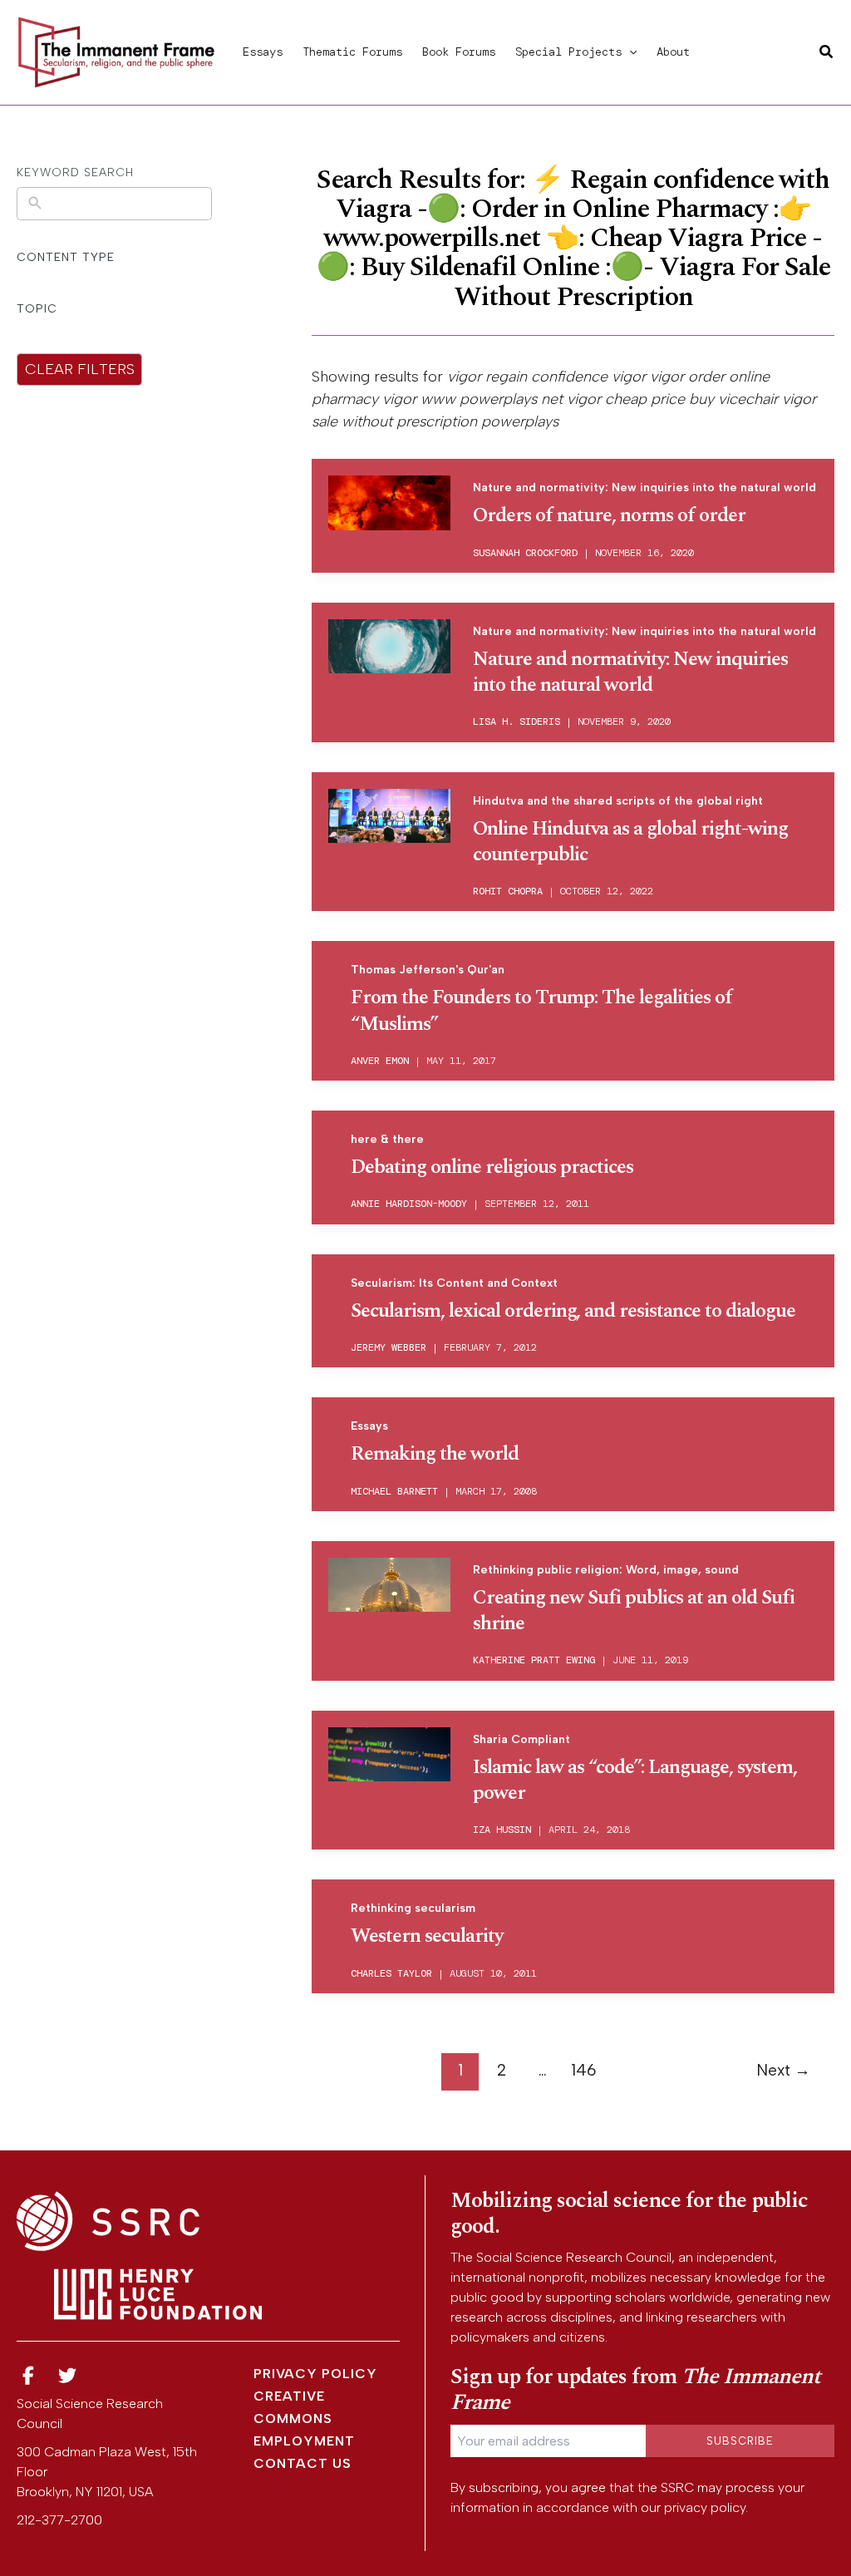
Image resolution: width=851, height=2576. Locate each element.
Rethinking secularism (413, 1908)
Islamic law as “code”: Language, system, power (635, 1780)
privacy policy (705, 2507)
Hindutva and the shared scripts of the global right (618, 801)
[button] (629, 52)
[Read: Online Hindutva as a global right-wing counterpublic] (389, 816)
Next (783, 2070)
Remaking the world (435, 1454)
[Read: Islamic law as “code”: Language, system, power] (389, 1754)
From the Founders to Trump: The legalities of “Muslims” (541, 1010)
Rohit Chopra (508, 891)
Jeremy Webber (389, 1347)
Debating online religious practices (492, 1167)
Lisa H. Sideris (517, 722)
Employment (304, 2441)
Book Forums (459, 52)
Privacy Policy (315, 2374)
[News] (28, 2376)
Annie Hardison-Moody (409, 1204)
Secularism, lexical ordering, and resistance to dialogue (573, 1311)
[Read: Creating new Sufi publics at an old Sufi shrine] (389, 1585)
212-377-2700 (59, 2520)
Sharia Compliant (521, 1739)
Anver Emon (380, 1061)
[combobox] (126, 204)
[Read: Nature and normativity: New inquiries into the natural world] (389, 646)
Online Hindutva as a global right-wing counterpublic (630, 842)
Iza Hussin (502, 1830)
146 (584, 2070)
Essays (263, 52)
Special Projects (568, 52)
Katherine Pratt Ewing (534, 1660)
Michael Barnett (394, 1491)
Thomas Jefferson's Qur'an (428, 970)
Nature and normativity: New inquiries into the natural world (644, 488)
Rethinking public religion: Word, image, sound (606, 1570)
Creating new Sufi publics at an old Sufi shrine (634, 1611)
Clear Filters (80, 369)
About (673, 52)
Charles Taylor (391, 1973)
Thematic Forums (352, 52)
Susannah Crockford (525, 553)
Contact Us (303, 2463)
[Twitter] (68, 2376)
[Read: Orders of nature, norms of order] (389, 502)
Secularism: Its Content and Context (454, 1283)
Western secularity (427, 1936)
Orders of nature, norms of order (609, 515)
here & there (387, 1139)
